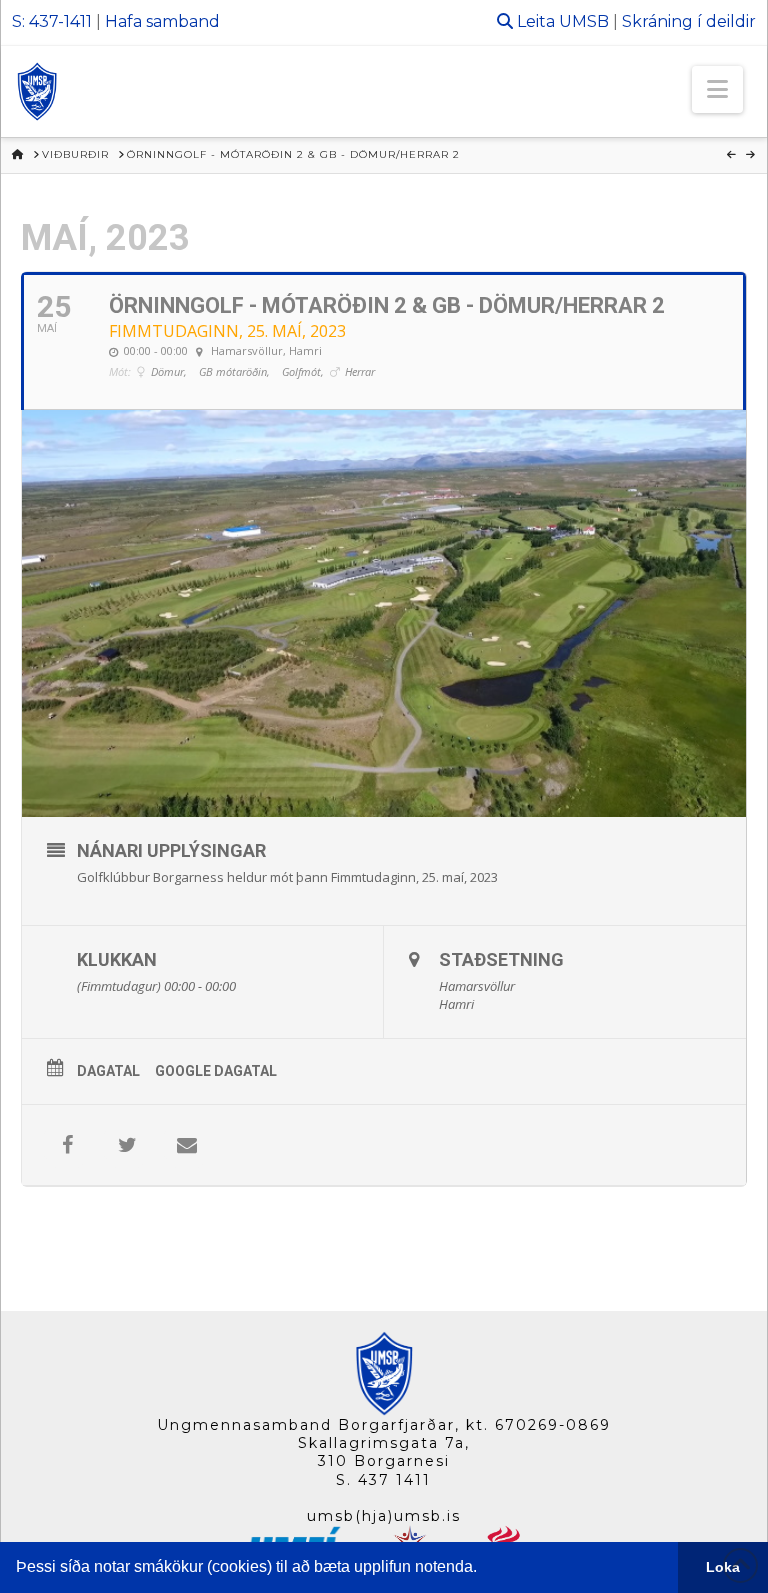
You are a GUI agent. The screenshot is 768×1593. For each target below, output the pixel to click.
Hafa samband (162, 21)
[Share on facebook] (67, 1145)
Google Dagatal (216, 1071)
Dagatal (108, 1071)
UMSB (584, 21)
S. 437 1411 (383, 1480)
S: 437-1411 (52, 21)
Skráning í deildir (689, 21)
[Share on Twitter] (127, 1145)
